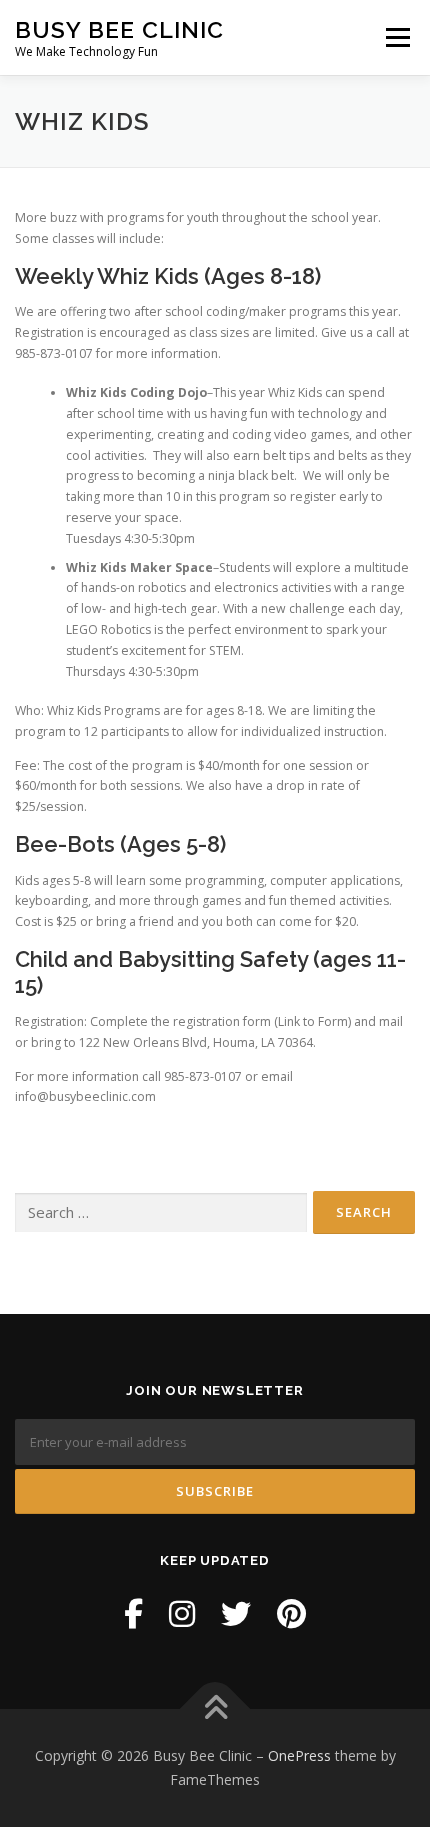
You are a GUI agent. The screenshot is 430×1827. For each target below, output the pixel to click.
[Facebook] (133, 1613)
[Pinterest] (291, 1613)
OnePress (299, 1755)
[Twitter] (236, 1613)
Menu (396, 37)
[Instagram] (182, 1613)
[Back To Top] (215, 1709)
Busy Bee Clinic (119, 29)
